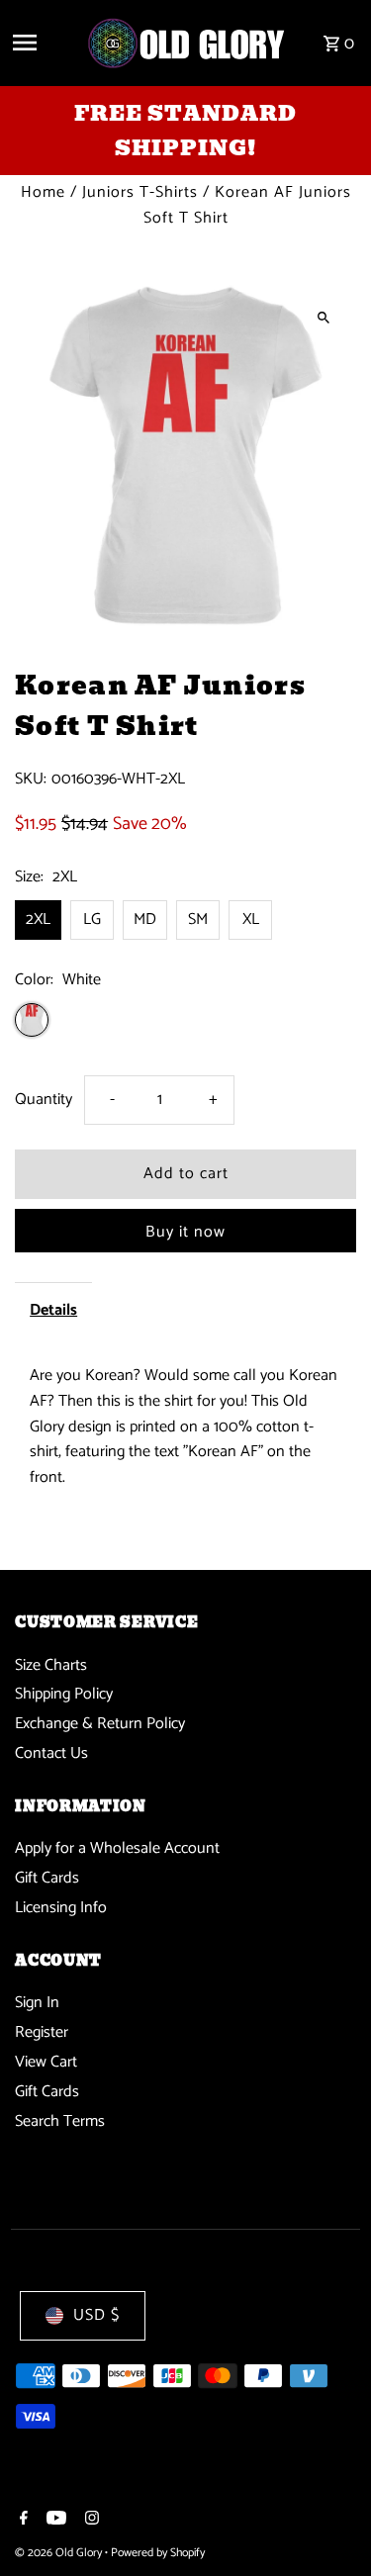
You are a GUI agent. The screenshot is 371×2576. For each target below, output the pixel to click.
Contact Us (51, 1753)
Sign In (37, 2003)
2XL (38, 920)
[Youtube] (54, 2521)
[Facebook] (21, 2521)
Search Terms (60, 2121)
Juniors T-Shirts (140, 192)
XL (251, 920)
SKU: (31, 780)
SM (198, 920)
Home (43, 192)
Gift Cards (47, 1878)
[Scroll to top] (329, 2524)
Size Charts (51, 1665)
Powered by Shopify (158, 2553)
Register (42, 2032)
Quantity (44, 1100)
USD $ (96, 2315)
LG (92, 920)
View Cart (46, 2062)
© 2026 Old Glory (60, 2553)
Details (53, 1310)
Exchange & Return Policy (100, 1724)
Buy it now (185, 1232)
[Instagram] (90, 2521)
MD (145, 920)
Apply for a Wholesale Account (117, 1848)
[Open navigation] (42, 43)
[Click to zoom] (324, 317)
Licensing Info (61, 1908)
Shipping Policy (64, 1694)
